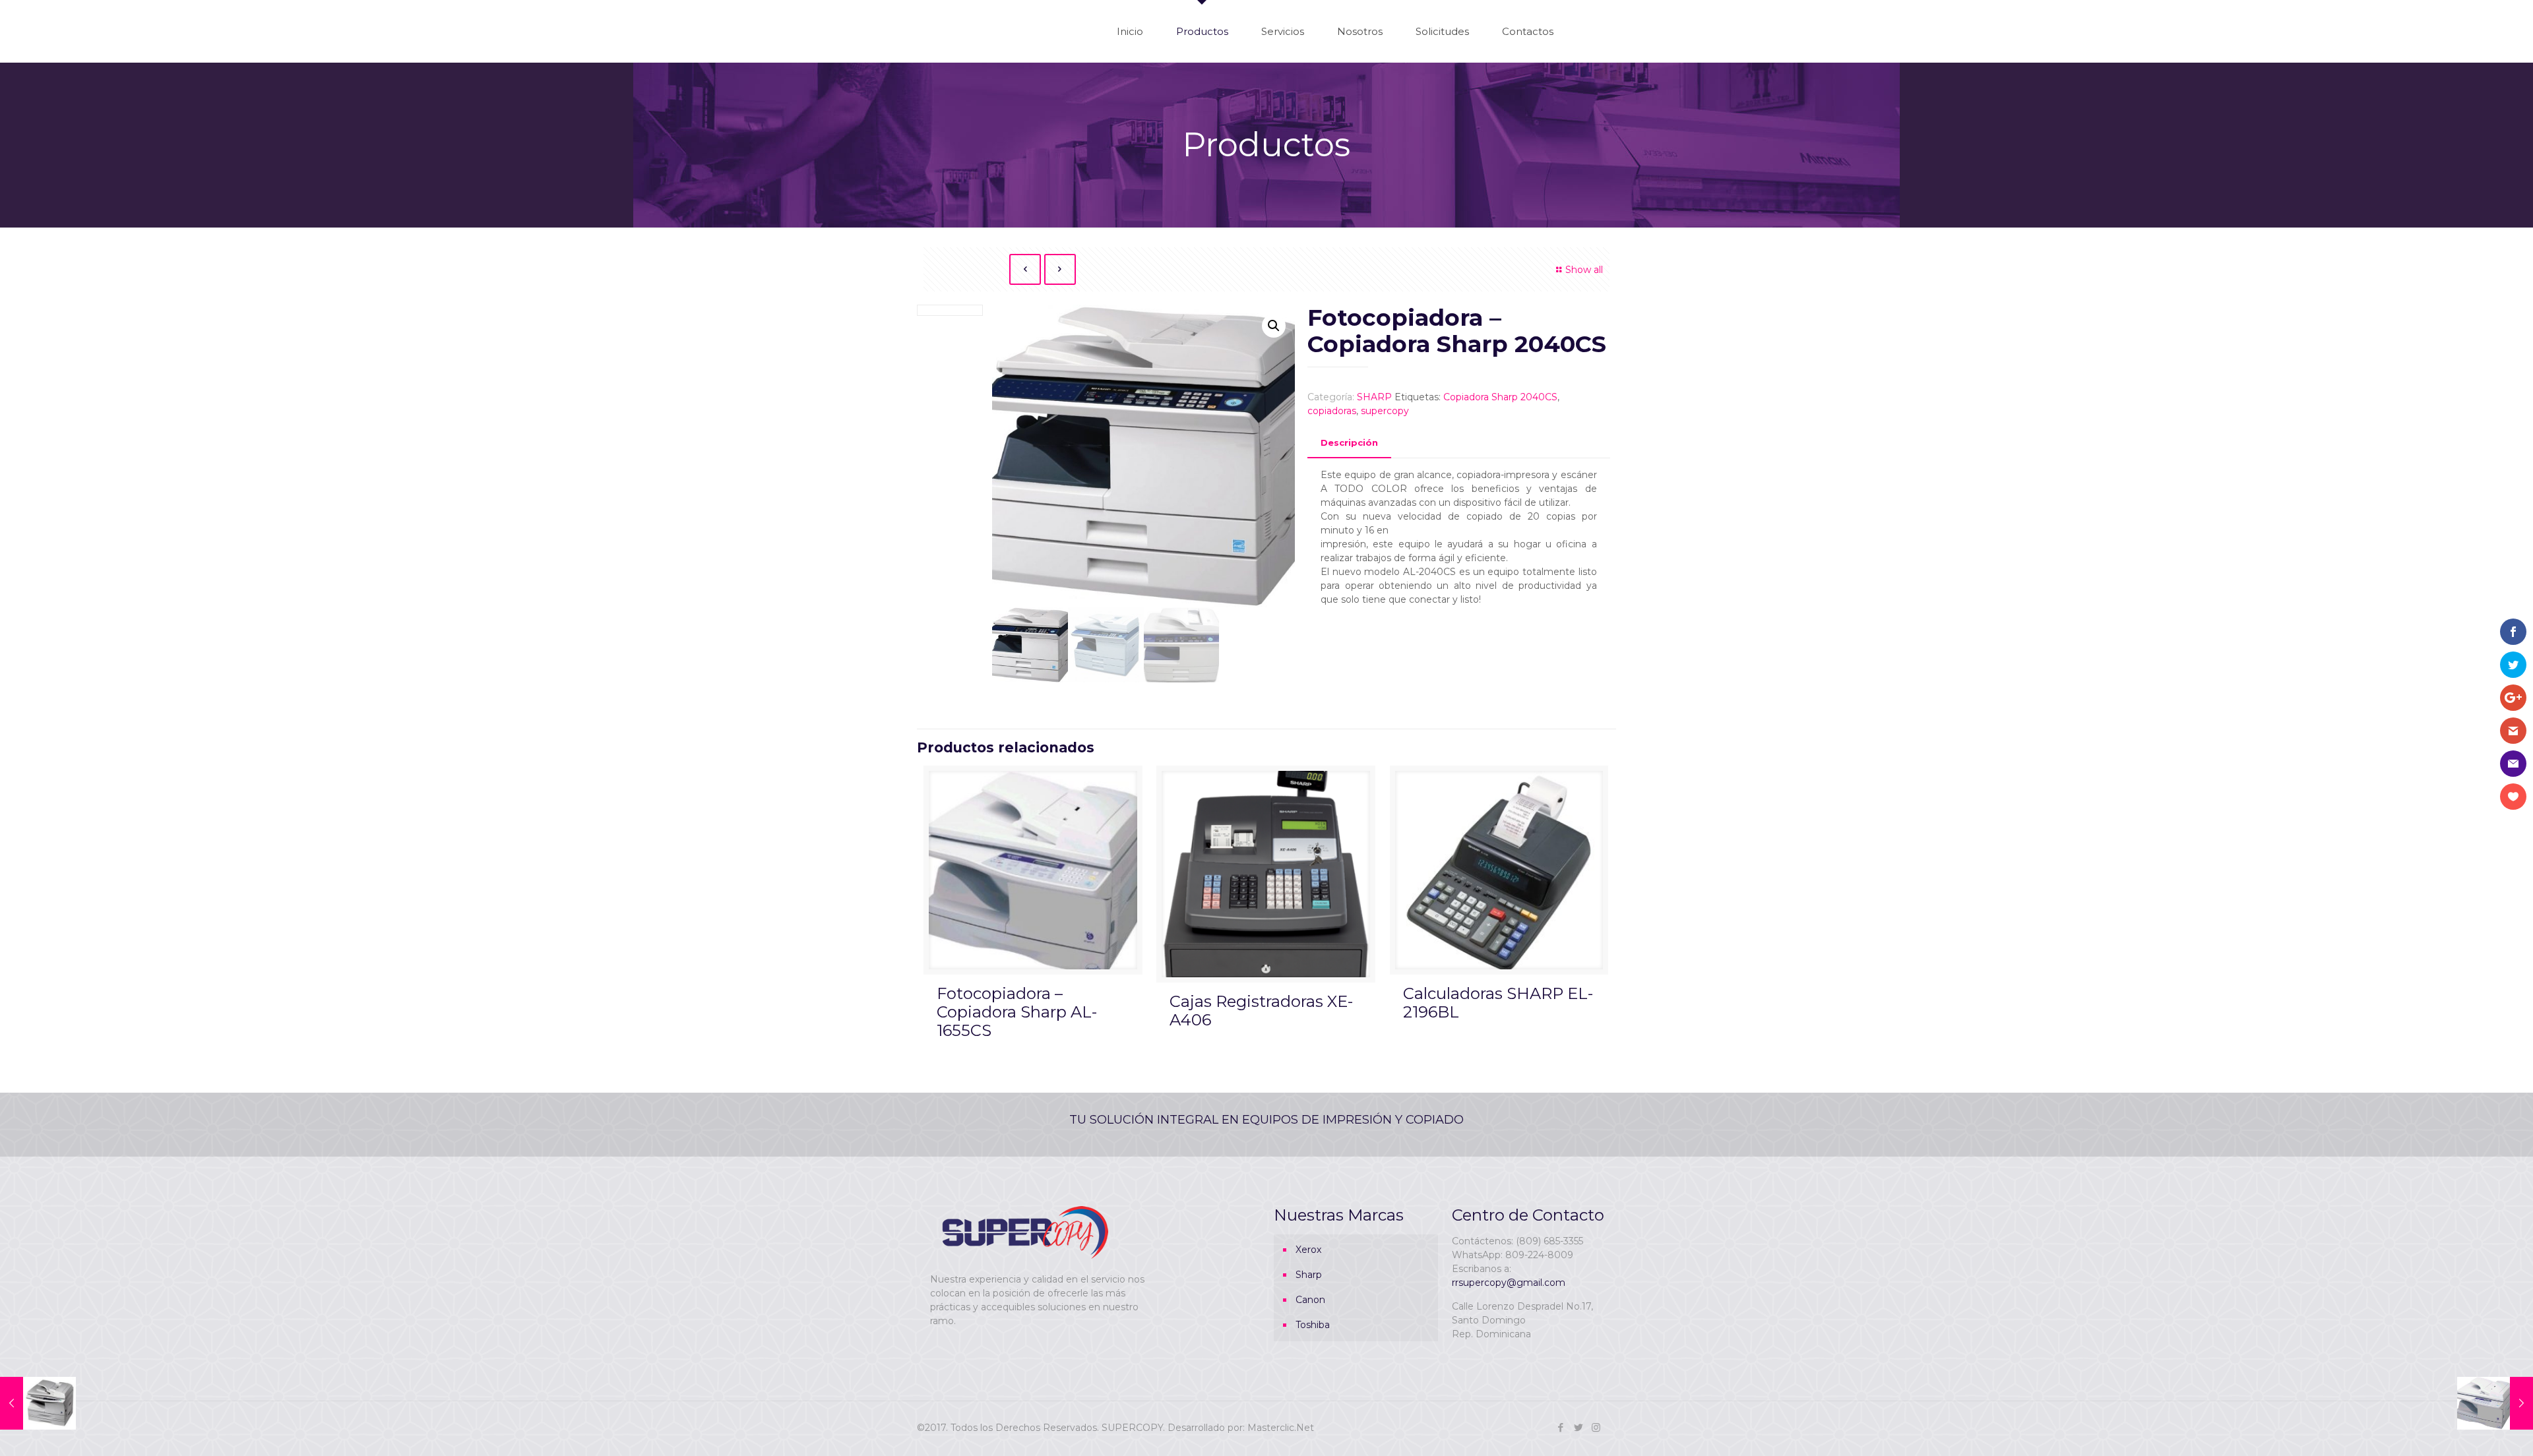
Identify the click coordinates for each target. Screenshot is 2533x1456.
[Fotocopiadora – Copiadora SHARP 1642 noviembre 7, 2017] (38, 1403)
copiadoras (1332, 411)
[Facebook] (1560, 1427)
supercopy (1385, 411)
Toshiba (1313, 1325)
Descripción (1349, 442)
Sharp (1309, 1275)
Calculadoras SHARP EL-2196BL (1498, 1003)
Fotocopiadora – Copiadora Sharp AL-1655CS (1017, 1012)
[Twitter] (1578, 1427)
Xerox (1308, 1250)
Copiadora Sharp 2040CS (1500, 397)
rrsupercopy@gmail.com (1509, 1283)
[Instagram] (1596, 1427)
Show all (1584, 270)
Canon (1310, 1300)
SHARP (1374, 397)
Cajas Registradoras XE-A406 (1261, 1011)
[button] (1274, 326)
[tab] (1349, 443)
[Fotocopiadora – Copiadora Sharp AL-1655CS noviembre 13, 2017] (2495, 1403)
